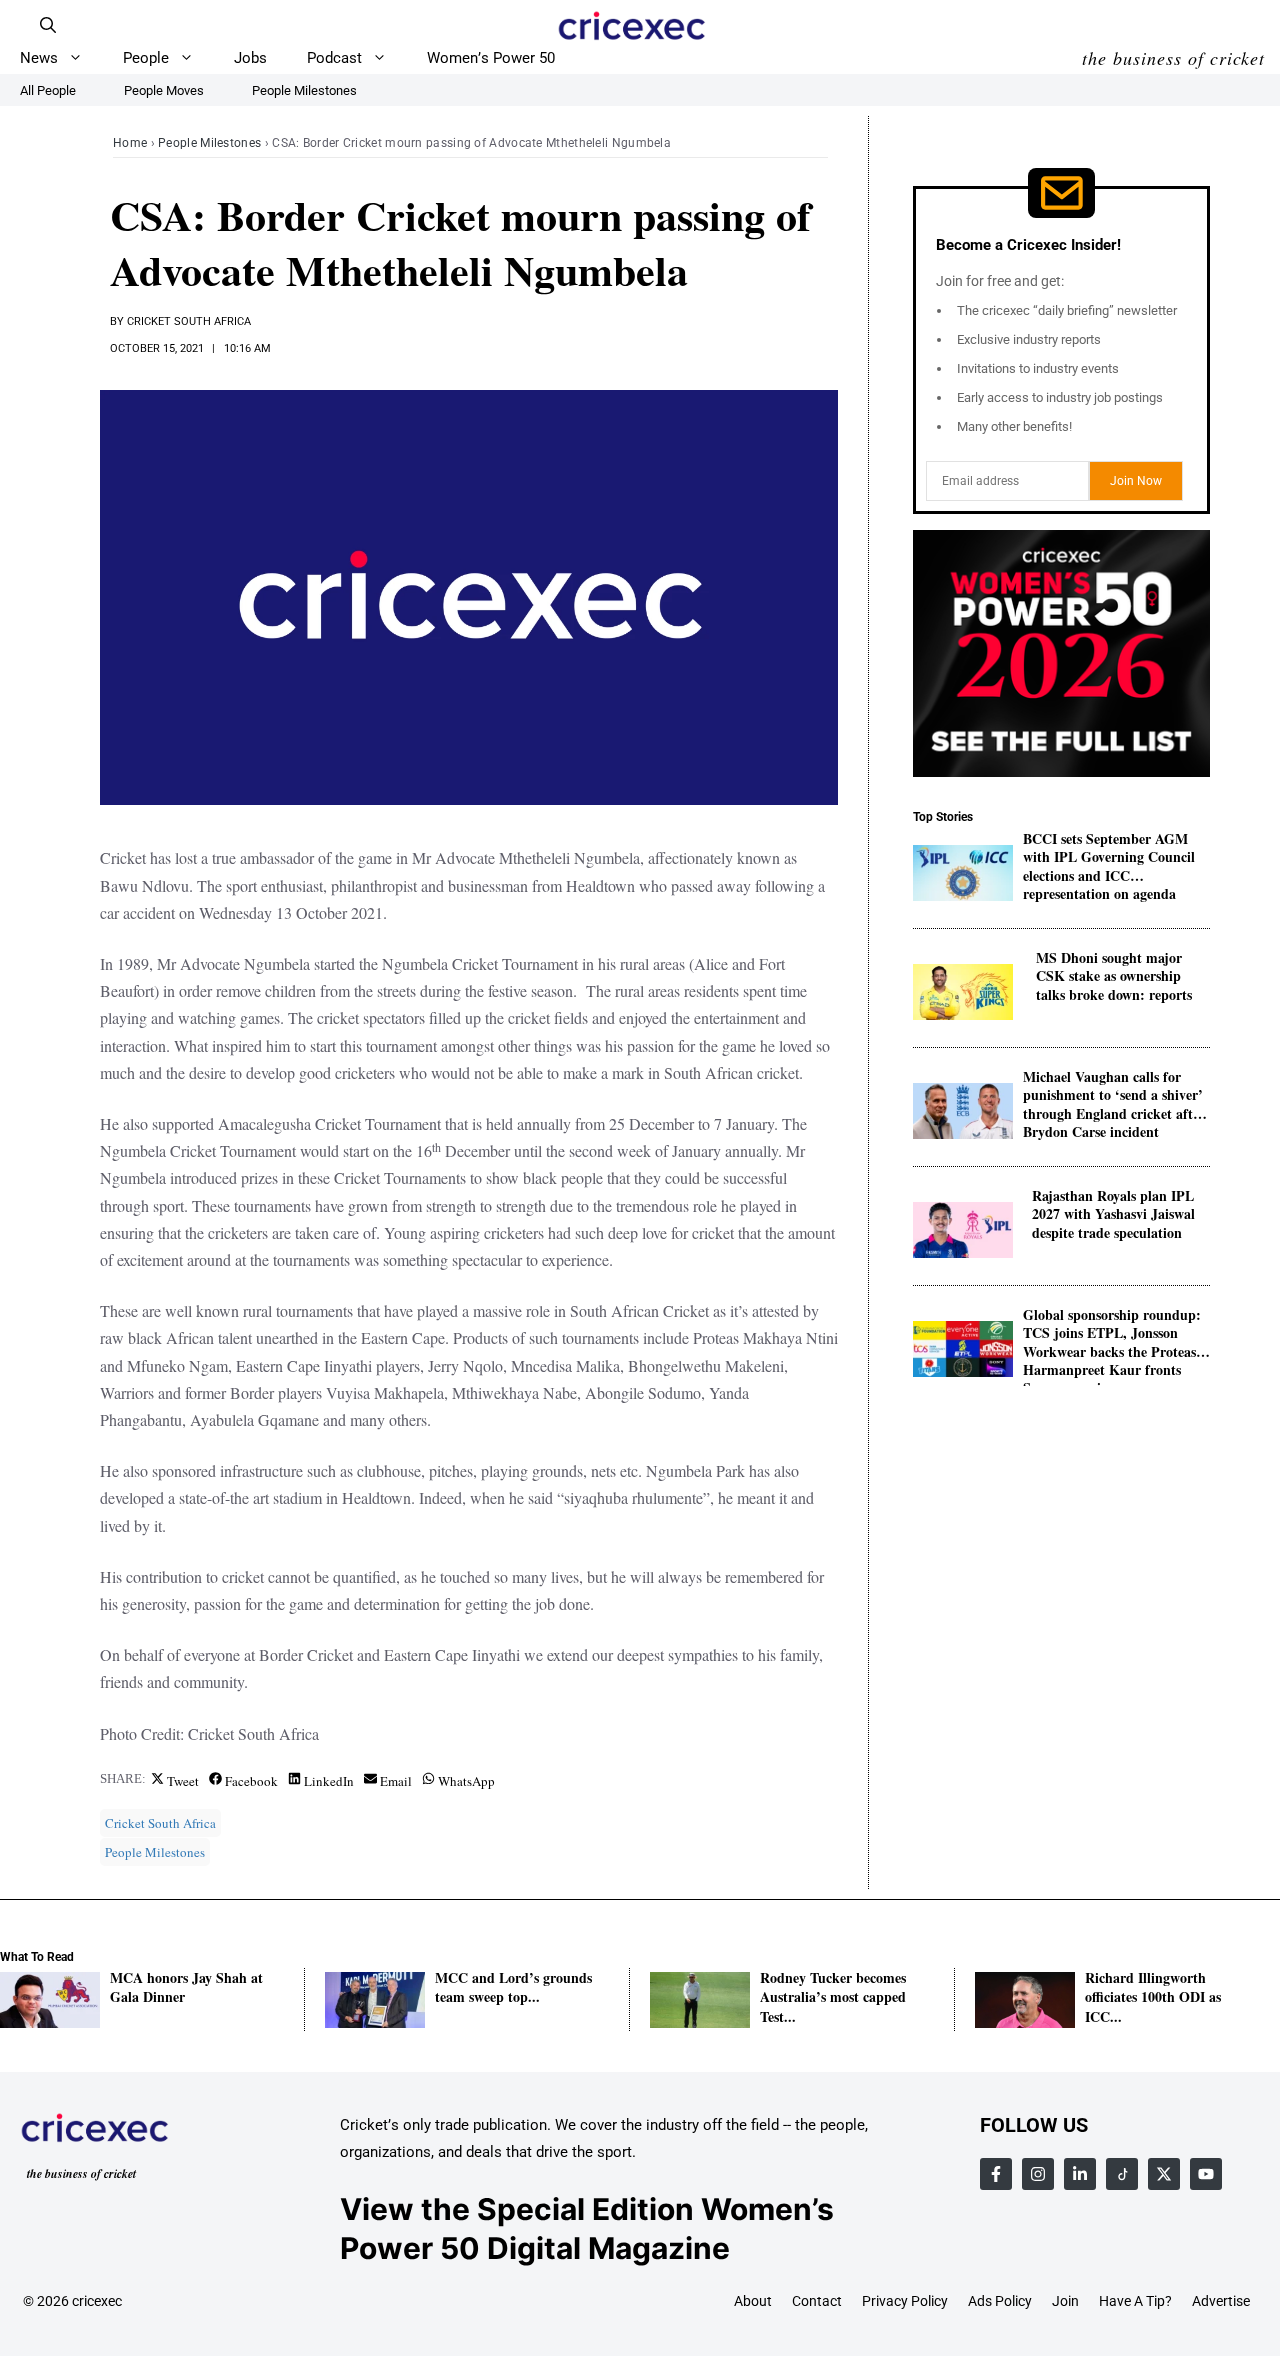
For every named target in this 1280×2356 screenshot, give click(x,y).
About (753, 2301)
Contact (817, 2301)
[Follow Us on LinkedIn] (1080, 2174)
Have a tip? (1135, 2301)
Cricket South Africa (189, 321)
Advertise (1221, 2301)
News (39, 58)
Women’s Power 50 (491, 58)
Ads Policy (1000, 2301)
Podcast (334, 58)
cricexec (97, 2301)
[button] (48, 25)
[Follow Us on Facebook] (996, 2174)
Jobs (250, 58)
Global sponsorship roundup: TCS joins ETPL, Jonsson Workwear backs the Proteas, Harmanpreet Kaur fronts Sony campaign (1112, 1334)
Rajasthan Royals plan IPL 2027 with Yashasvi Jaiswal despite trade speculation (1113, 1215)
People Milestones (209, 143)
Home (130, 143)
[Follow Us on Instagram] (1038, 2174)
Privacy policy (905, 2301)
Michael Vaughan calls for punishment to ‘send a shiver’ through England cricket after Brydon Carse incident (1114, 1096)
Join (1065, 2301)
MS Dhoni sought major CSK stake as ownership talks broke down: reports (1114, 977)
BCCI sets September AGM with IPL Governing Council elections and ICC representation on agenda (1109, 858)
